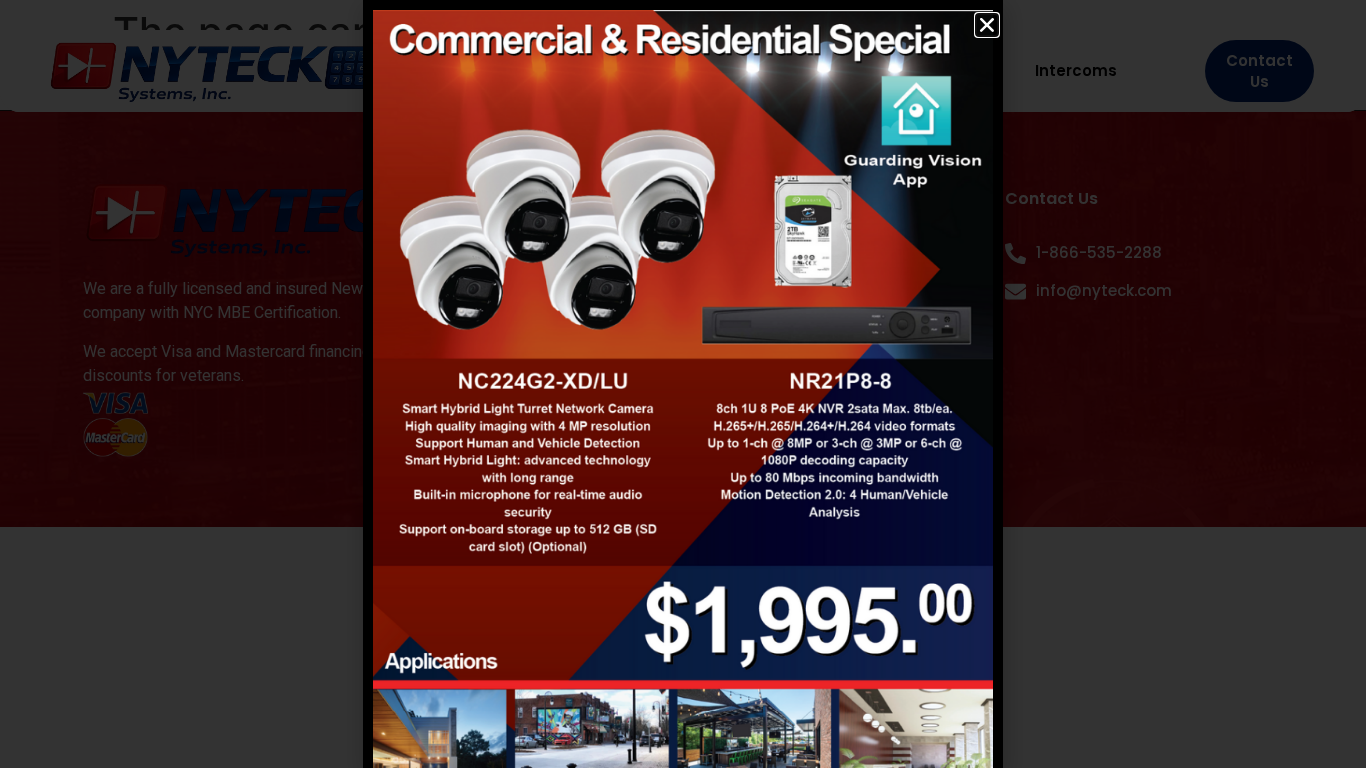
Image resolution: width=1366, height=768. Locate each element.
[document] (683, 384)
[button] (987, 25)
